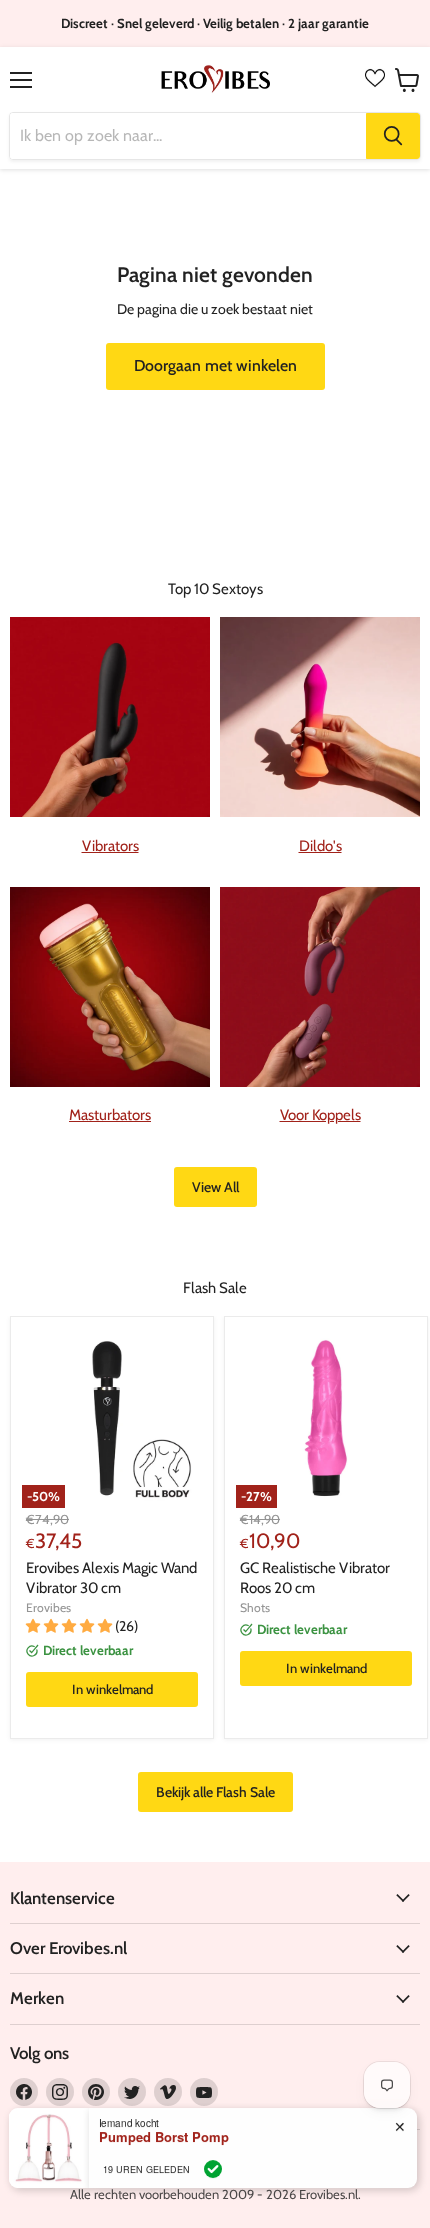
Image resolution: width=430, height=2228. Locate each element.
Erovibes (48, 1607)
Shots (255, 1607)
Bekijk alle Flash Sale (215, 1792)
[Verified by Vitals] (213, 2169)
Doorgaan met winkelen (215, 365)
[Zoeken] (393, 136)
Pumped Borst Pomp (164, 2137)
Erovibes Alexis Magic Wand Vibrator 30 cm (111, 1578)
